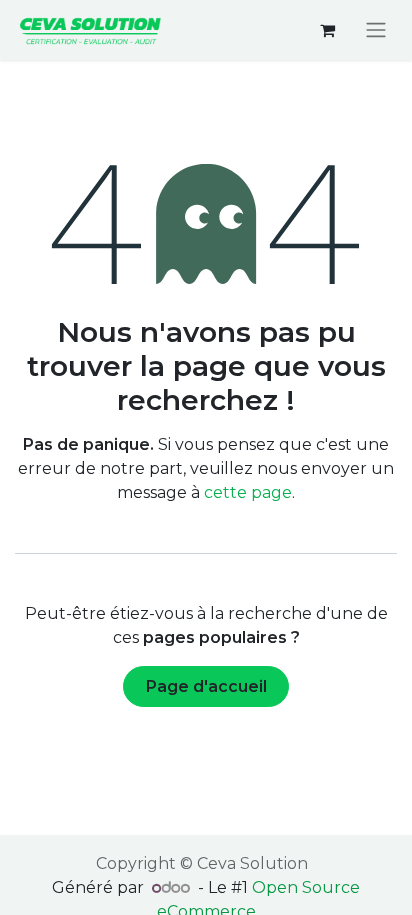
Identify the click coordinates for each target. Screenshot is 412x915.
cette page (248, 492)
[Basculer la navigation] (376, 30)
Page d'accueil (206, 686)
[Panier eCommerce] (327, 30)
